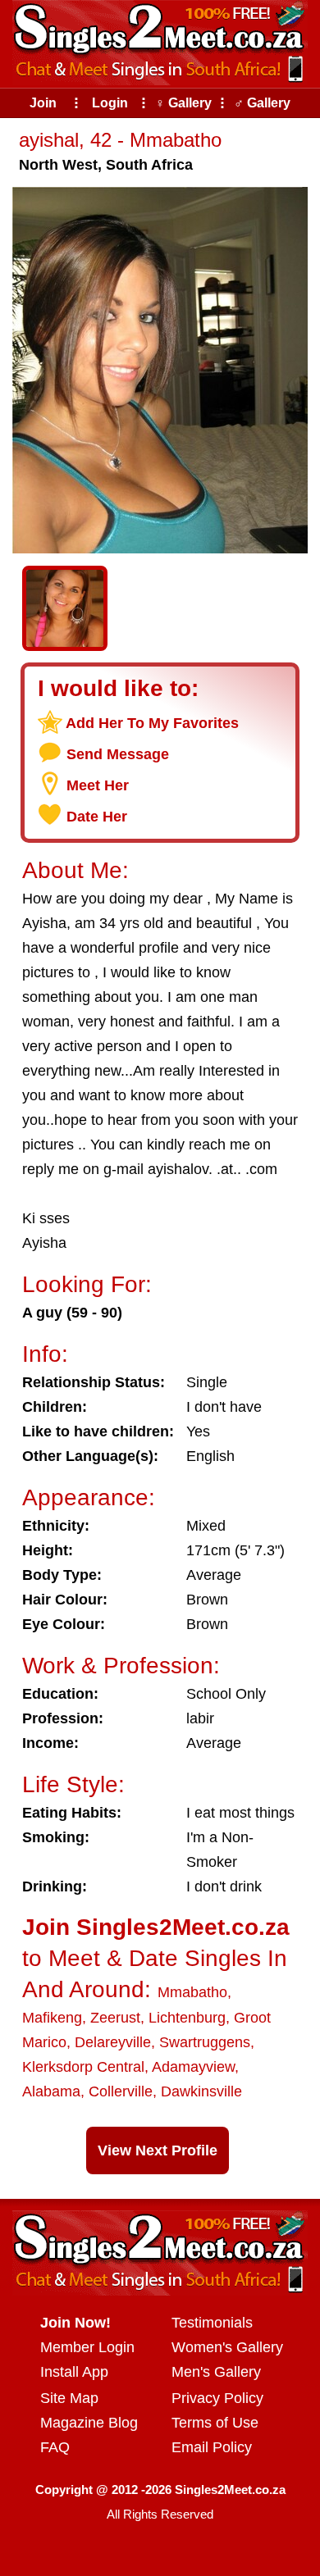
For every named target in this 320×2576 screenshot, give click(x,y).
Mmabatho (192, 1992)
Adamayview (193, 2067)
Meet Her (98, 785)
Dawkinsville (201, 2091)
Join (43, 103)
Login (110, 103)
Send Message (118, 754)
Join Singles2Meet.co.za (156, 1927)
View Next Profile (158, 2150)
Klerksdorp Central (83, 2067)
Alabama (51, 2091)
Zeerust (115, 2018)
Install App (74, 2372)
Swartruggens (205, 2042)
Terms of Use (215, 2423)
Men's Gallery (216, 2372)
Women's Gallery (227, 2347)
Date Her (97, 817)
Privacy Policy (217, 2398)
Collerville (121, 2091)
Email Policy (212, 2447)
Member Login (87, 2347)
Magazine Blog (89, 2423)
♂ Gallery (262, 103)
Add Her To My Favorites (152, 723)
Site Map (69, 2398)
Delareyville (113, 2042)
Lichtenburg (187, 2018)
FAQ (55, 2447)
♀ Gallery (183, 103)
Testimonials (212, 2323)
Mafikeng (52, 2018)
